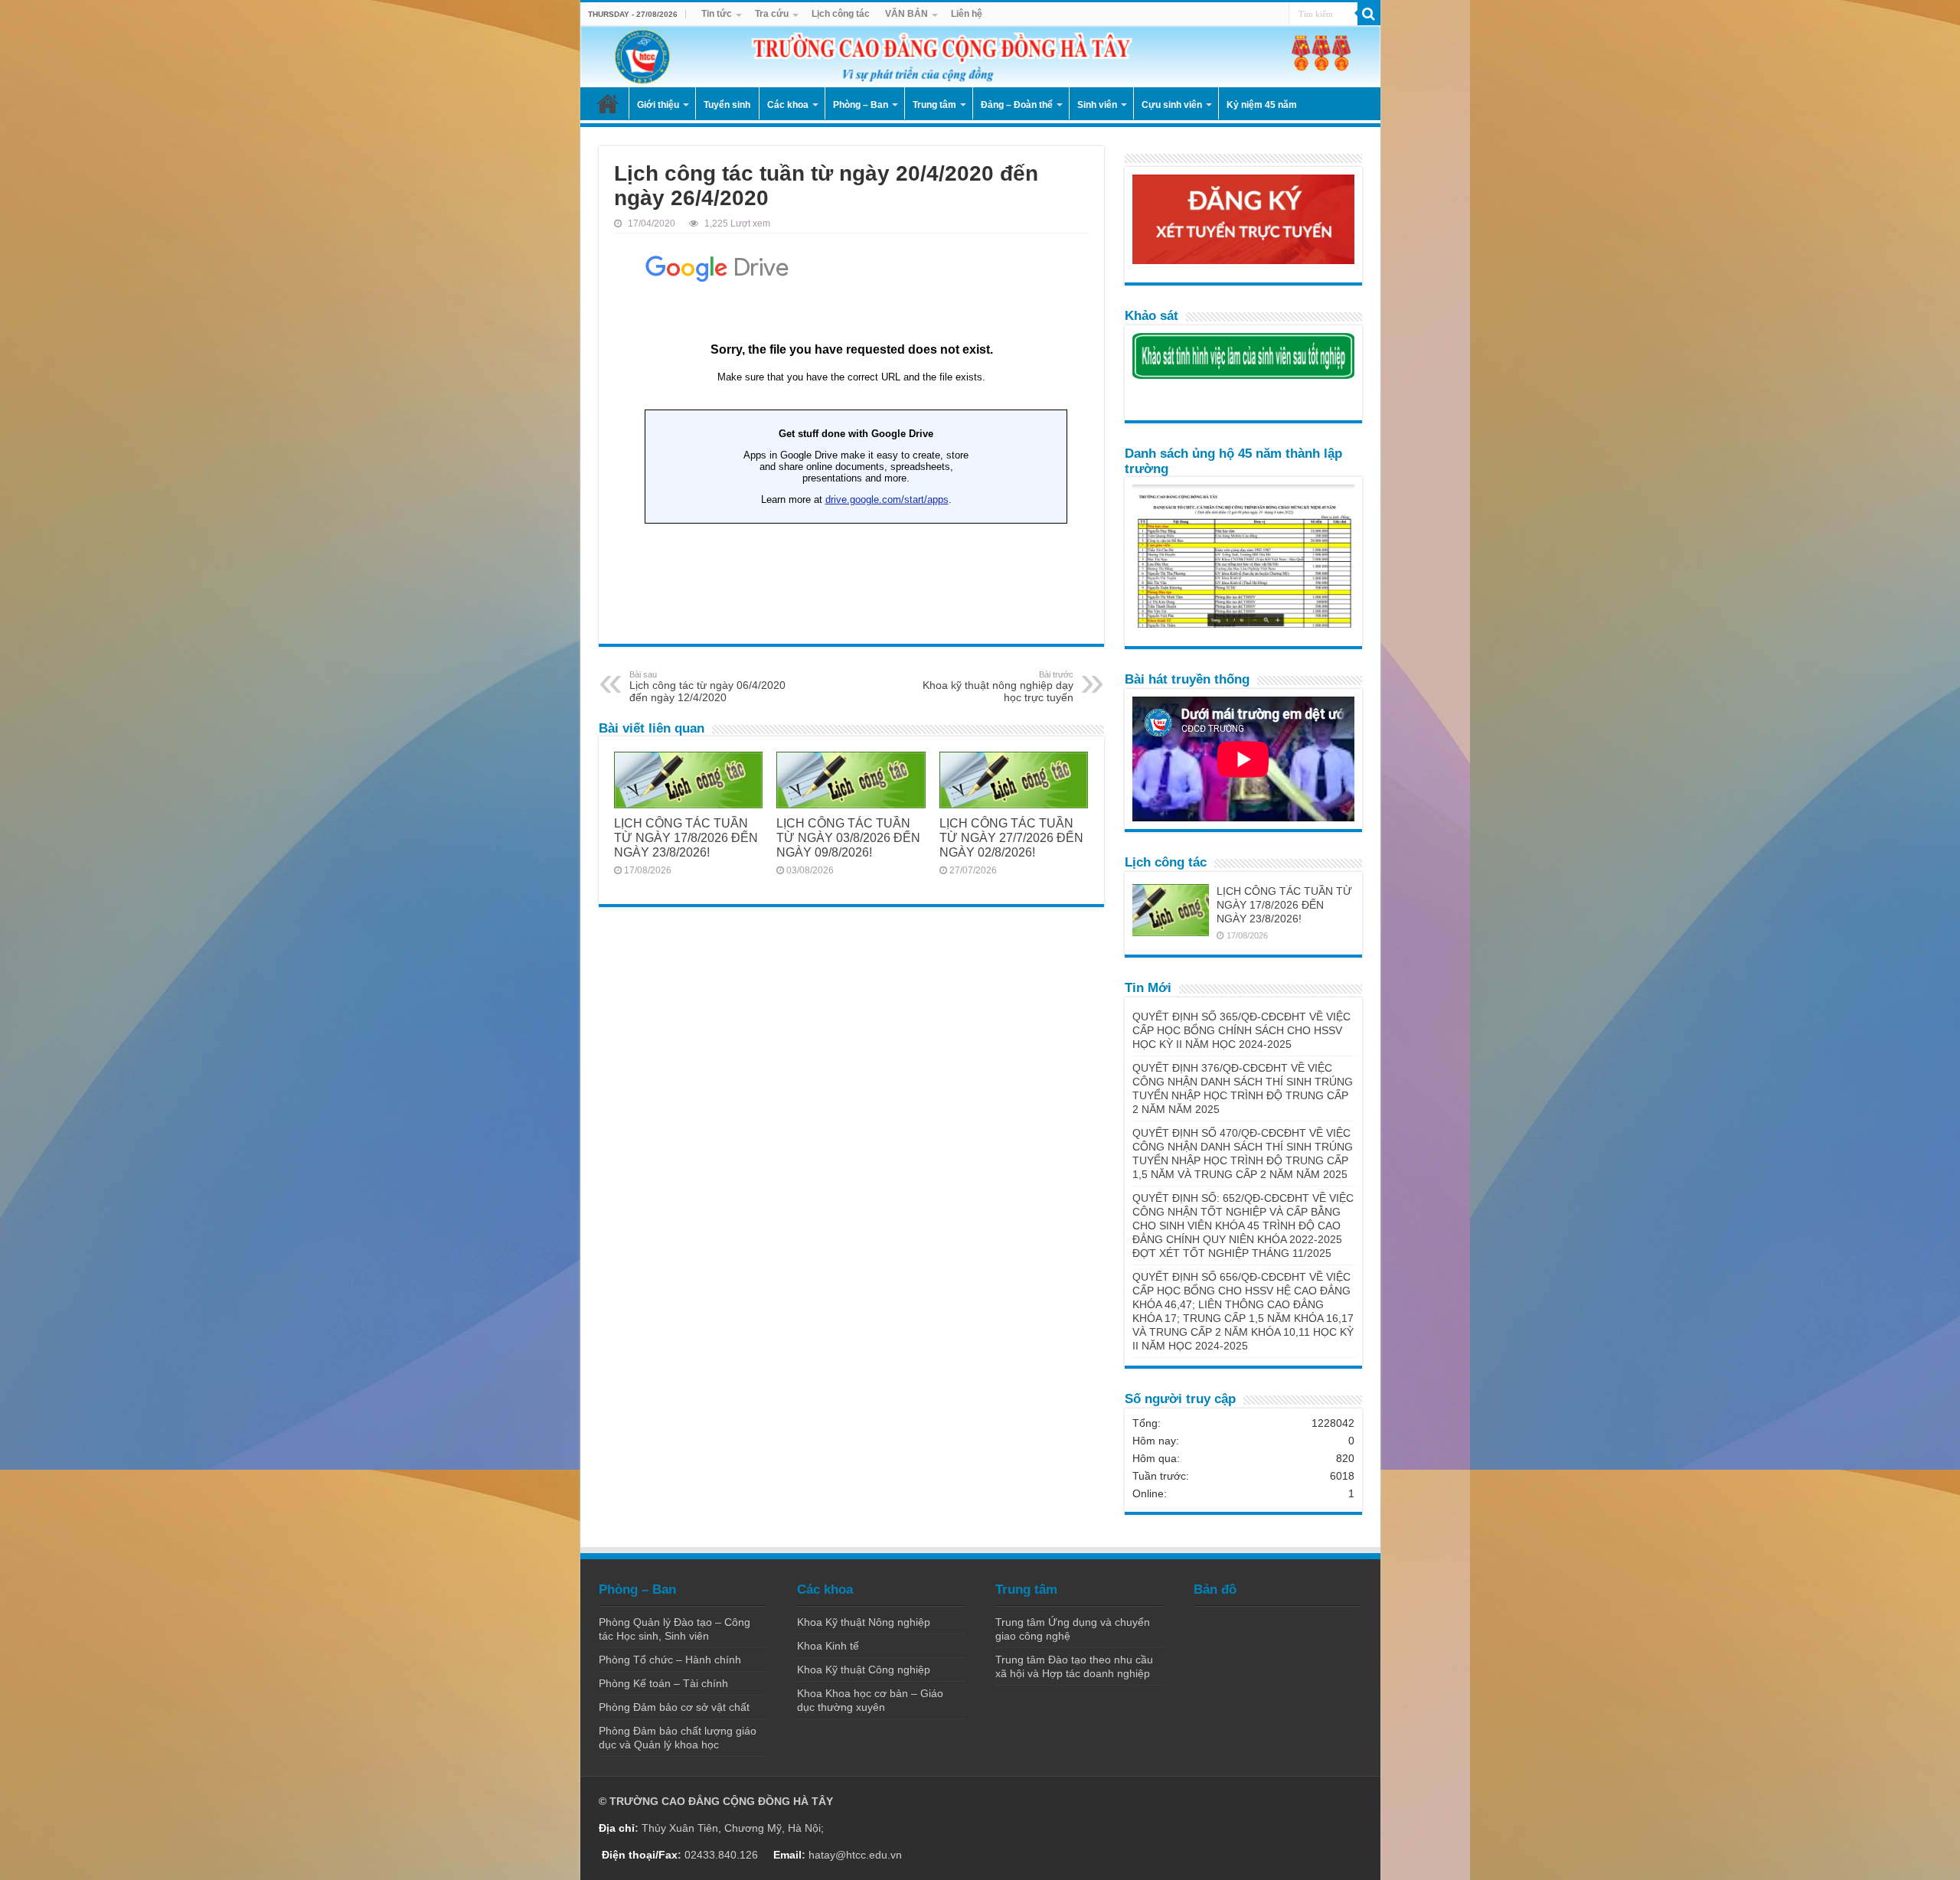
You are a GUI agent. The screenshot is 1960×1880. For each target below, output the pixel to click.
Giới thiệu (658, 105)
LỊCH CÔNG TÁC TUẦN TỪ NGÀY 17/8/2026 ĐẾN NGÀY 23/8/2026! (686, 837)
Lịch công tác (841, 14)
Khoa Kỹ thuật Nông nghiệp (864, 1622)
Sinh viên (1097, 105)
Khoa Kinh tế (828, 1646)
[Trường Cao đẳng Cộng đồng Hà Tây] (980, 57)
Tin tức (717, 14)
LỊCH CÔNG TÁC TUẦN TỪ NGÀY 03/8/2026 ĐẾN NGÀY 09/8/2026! (848, 837)
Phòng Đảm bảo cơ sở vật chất (674, 1707)
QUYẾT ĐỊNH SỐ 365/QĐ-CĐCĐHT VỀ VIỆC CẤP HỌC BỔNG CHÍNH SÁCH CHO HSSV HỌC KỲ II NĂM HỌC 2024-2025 (1241, 1030)
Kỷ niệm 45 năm (1262, 105)
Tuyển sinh (727, 105)
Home (608, 103)
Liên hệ (967, 14)
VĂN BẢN (906, 14)
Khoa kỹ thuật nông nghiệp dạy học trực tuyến (998, 687)
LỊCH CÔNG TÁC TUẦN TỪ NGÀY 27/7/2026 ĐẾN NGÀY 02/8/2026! (1011, 837)
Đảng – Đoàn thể (1017, 105)
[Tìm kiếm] (1369, 14)
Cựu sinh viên (1172, 105)
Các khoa (788, 105)
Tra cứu (772, 14)
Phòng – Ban (861, 105)
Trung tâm (934, 105)
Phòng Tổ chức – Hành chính (670, 1660)
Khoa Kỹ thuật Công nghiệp (864, 1669)
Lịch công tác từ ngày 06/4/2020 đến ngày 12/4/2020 (707, 687)
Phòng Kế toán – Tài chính (663, 1683)
